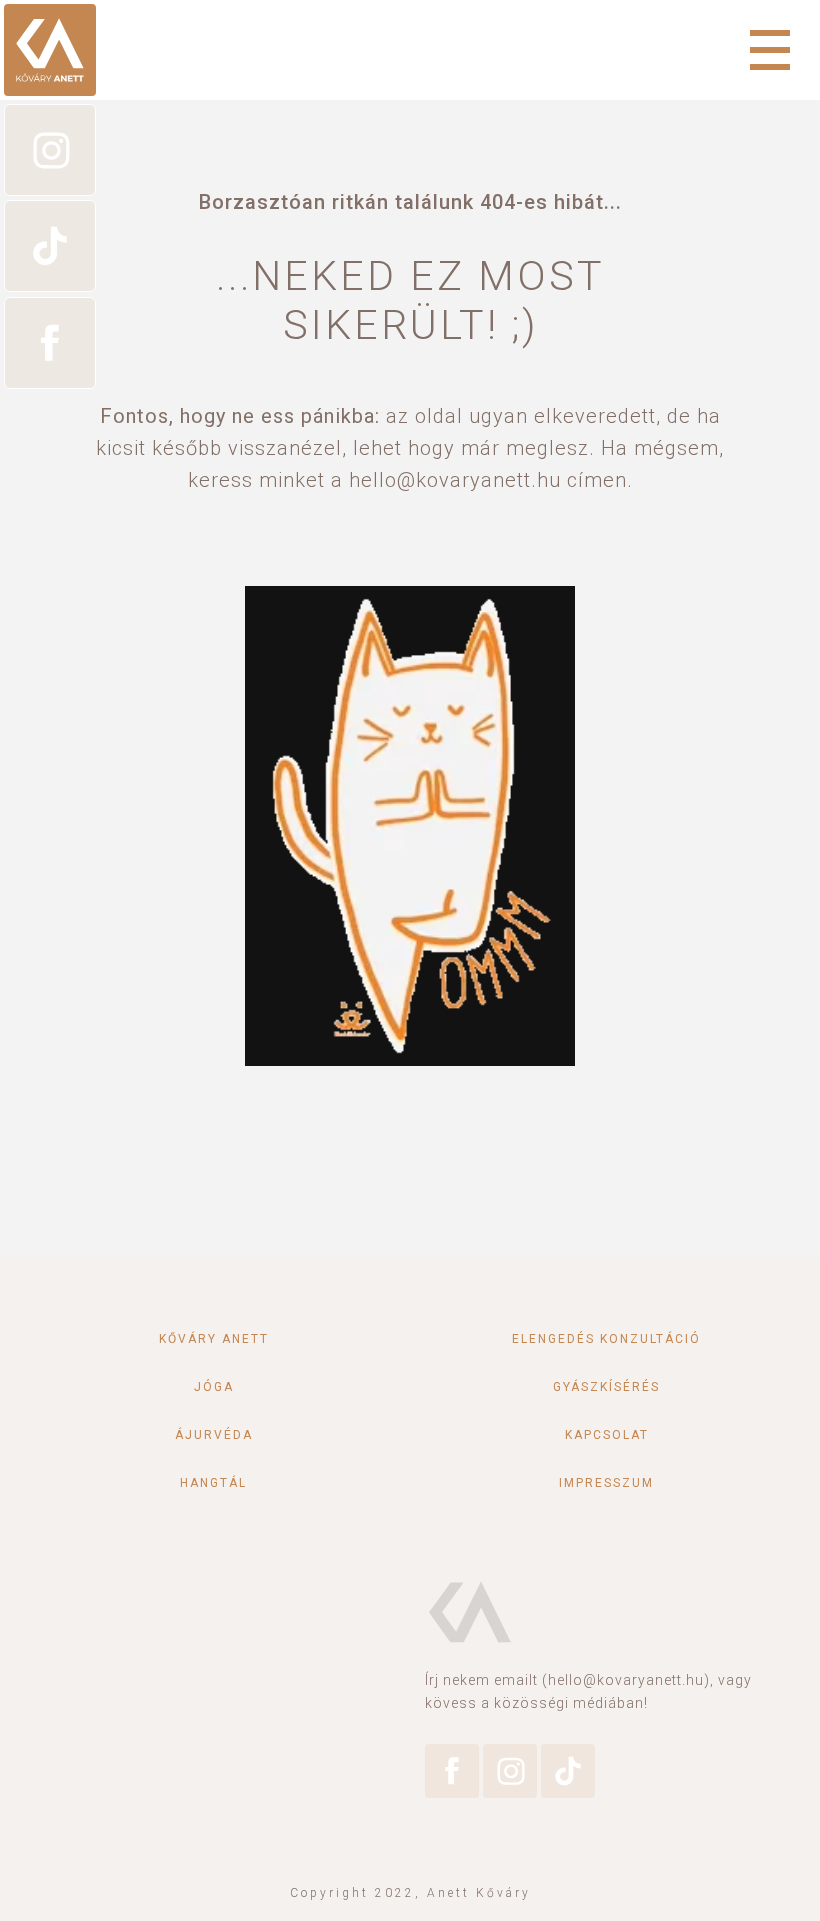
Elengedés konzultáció (606, 1339)
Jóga (214, 1387)
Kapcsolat (607, 1435)
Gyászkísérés (606, 1387)
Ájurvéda (214, 1435)
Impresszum (606, 1483)
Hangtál (213, 1483)
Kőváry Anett (214, 1339)
